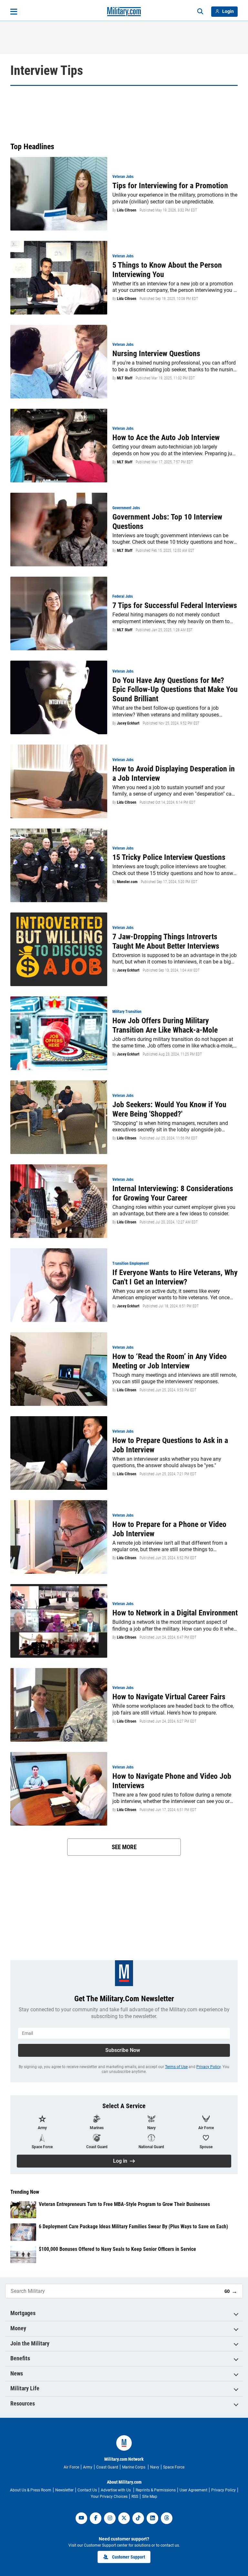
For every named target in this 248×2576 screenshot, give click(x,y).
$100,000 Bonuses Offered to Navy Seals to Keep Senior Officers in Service (117, 2249)
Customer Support (129, 2557)
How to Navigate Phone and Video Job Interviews (172, 1781)
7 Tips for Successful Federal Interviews (175, 605)
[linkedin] (152, 2518)
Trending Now (25, 2192)
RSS (135, 2497)
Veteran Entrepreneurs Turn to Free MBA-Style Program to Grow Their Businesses (124, 2204)
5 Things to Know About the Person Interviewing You (167, 270)
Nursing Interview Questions (156, 354)
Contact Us (87, 2490)
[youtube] (81, 2518)
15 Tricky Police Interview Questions (169, 857)
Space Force (174, 2467)
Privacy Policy (208, 2067)
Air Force (71, 2467)
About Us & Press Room (31, 2490)
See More (124, 1847)
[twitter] (124, 2518)
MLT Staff (125, 378)
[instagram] (110, 2518)
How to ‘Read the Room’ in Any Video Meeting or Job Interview (170, 1361)
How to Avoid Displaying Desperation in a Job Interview (174, 773)
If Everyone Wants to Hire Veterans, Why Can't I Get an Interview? (175, 1277)
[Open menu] (14, 12)
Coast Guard (107, 2467)
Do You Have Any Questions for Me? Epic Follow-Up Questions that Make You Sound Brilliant (175, 690)
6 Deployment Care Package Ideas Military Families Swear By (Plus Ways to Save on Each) (133, 2226)
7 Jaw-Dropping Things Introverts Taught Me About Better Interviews (166, 941)
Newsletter (64, 2490)
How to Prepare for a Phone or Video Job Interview (169, 1529)
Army (88, 2467)
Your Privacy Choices (109, 2497)
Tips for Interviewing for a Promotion (170, 186)
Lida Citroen (127, 210)
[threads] (167, 2518)
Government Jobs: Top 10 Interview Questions (167, 522)
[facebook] (96, 2518)
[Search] (200, 12)
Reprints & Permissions (156, 2490)
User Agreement (193, 2490)
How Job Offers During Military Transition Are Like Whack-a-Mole (165, 1025)
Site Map (150, 2497)
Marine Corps (134, 2467)
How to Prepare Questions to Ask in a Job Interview (170, 1445)
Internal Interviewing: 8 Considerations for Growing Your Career (173, 1193)
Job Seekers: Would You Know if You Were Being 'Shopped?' (169, 1109)
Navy (155, 2467)
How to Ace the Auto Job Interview (166, 438)
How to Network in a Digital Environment (175, 1613)
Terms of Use (176, 2067)
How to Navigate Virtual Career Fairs (169, 1697)
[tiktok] (138, 2518)
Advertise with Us (116, 2490)
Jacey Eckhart (128, 723)
